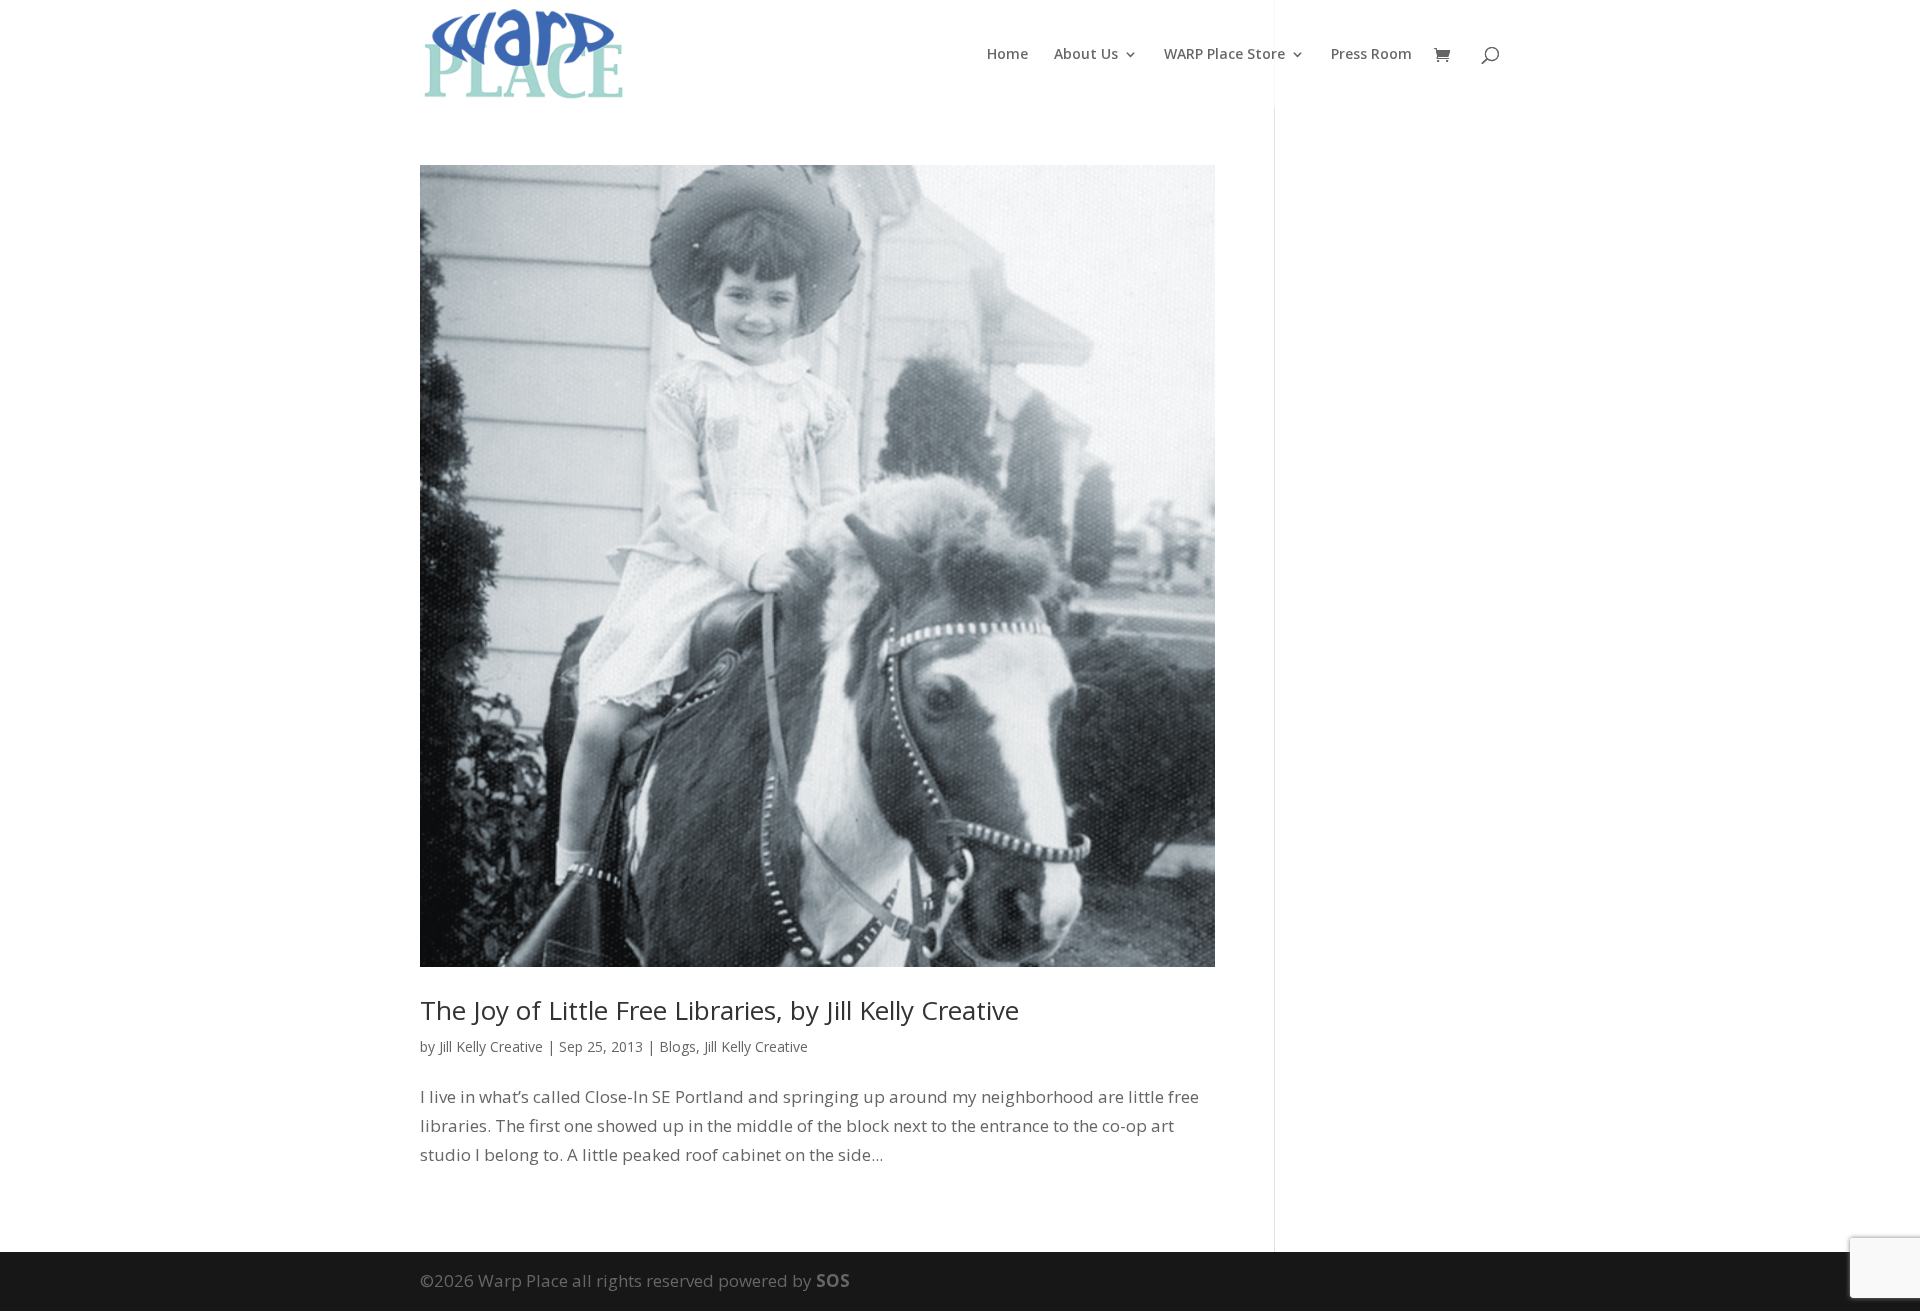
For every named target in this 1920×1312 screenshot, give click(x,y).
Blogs (677, 1046)
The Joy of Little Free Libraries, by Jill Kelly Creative (719, 1010)
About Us (1086, 55)
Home (1007, 55)
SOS (833, 1280)
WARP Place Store (1224, 55)
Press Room (1371, 55)
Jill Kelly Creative (491, 1046)
